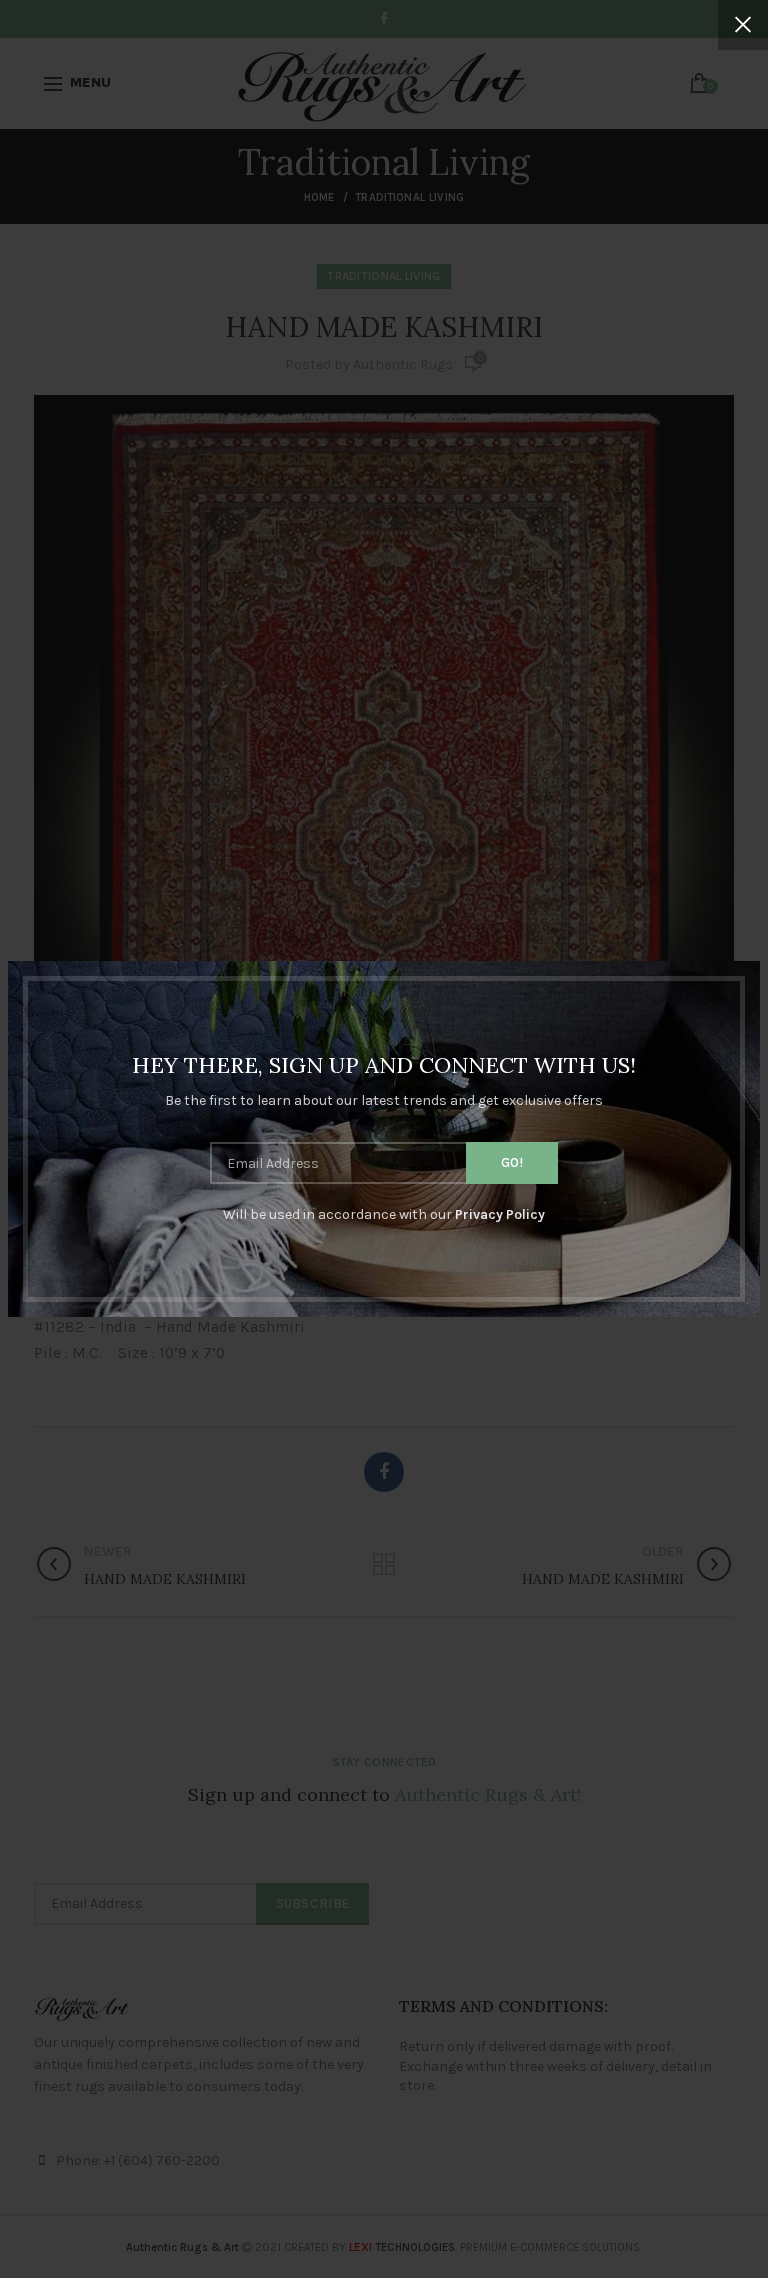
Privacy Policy (500, 1214)
